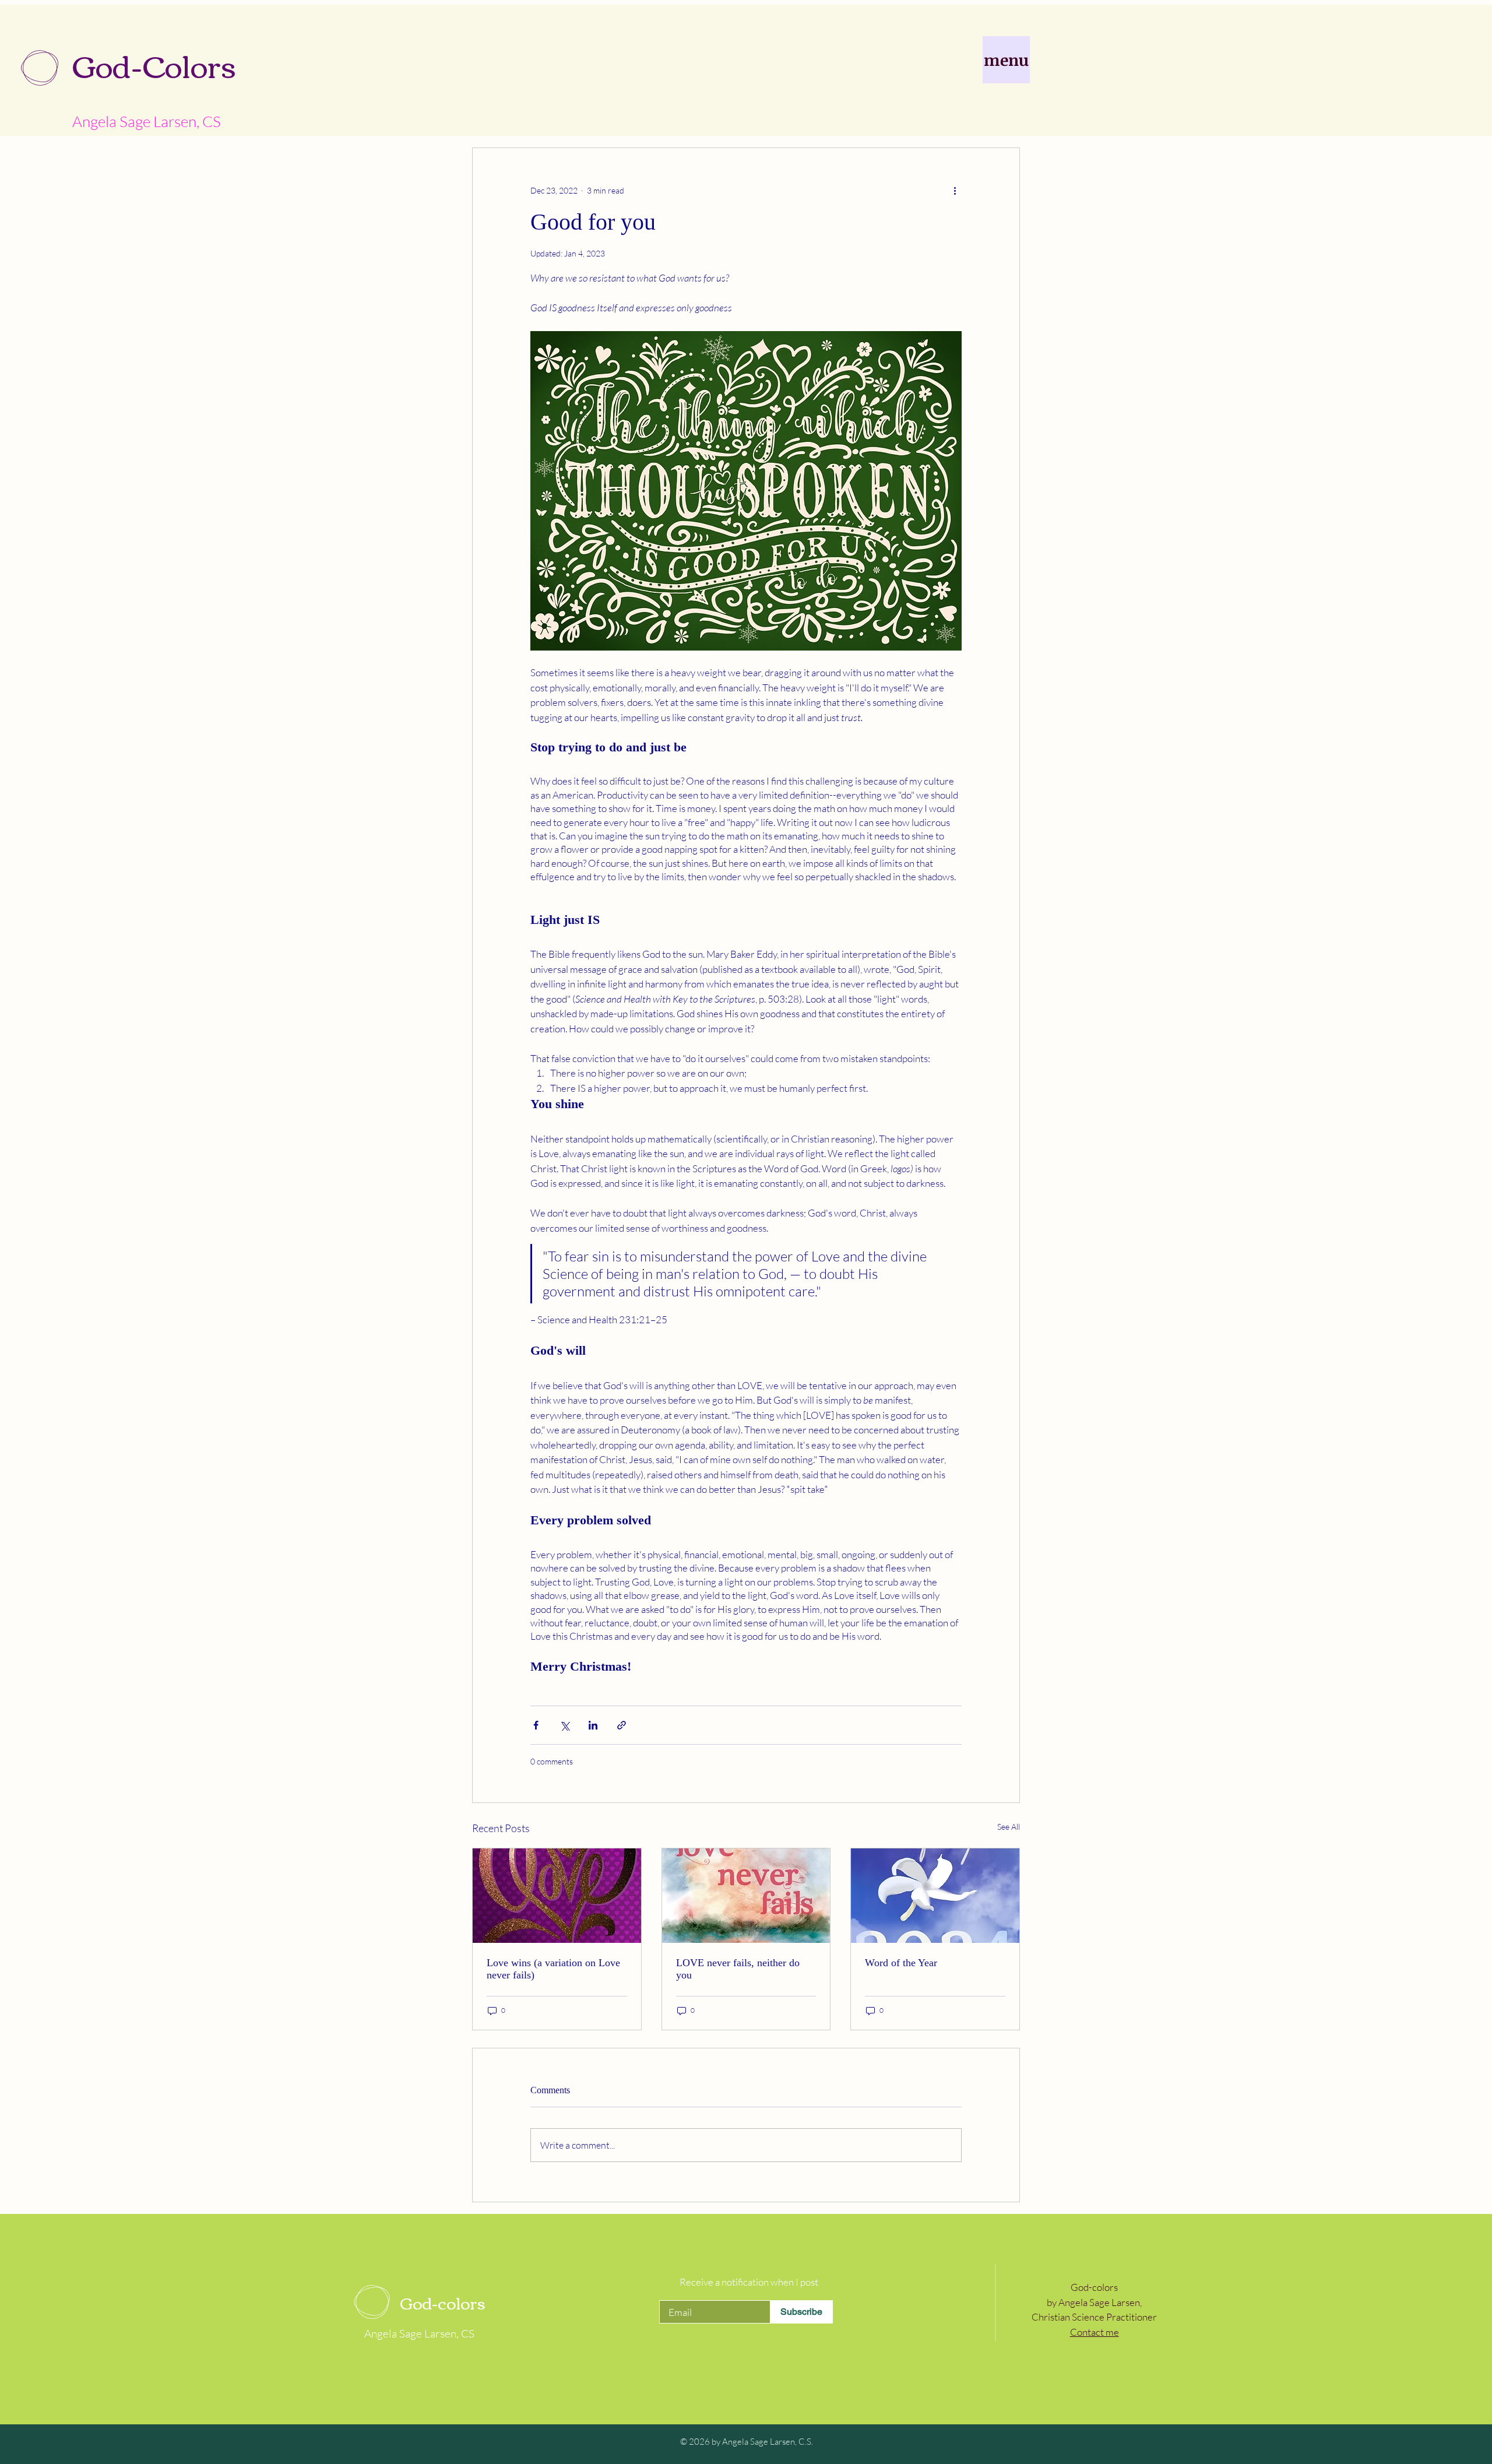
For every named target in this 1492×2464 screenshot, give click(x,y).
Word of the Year (901, 1963)
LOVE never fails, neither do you (738, 1969)
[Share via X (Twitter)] (564, 1725)
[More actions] (955, 190)
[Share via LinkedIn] (593, 1725)
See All (1009, 1827)
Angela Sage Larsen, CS (147, 121)
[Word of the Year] (935, 1896)
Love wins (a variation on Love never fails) (553, 1969)
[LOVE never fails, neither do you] (746, 1896)
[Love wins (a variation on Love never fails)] (557, 1896)
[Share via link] (622, 1725)
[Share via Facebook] (536, 1725)
